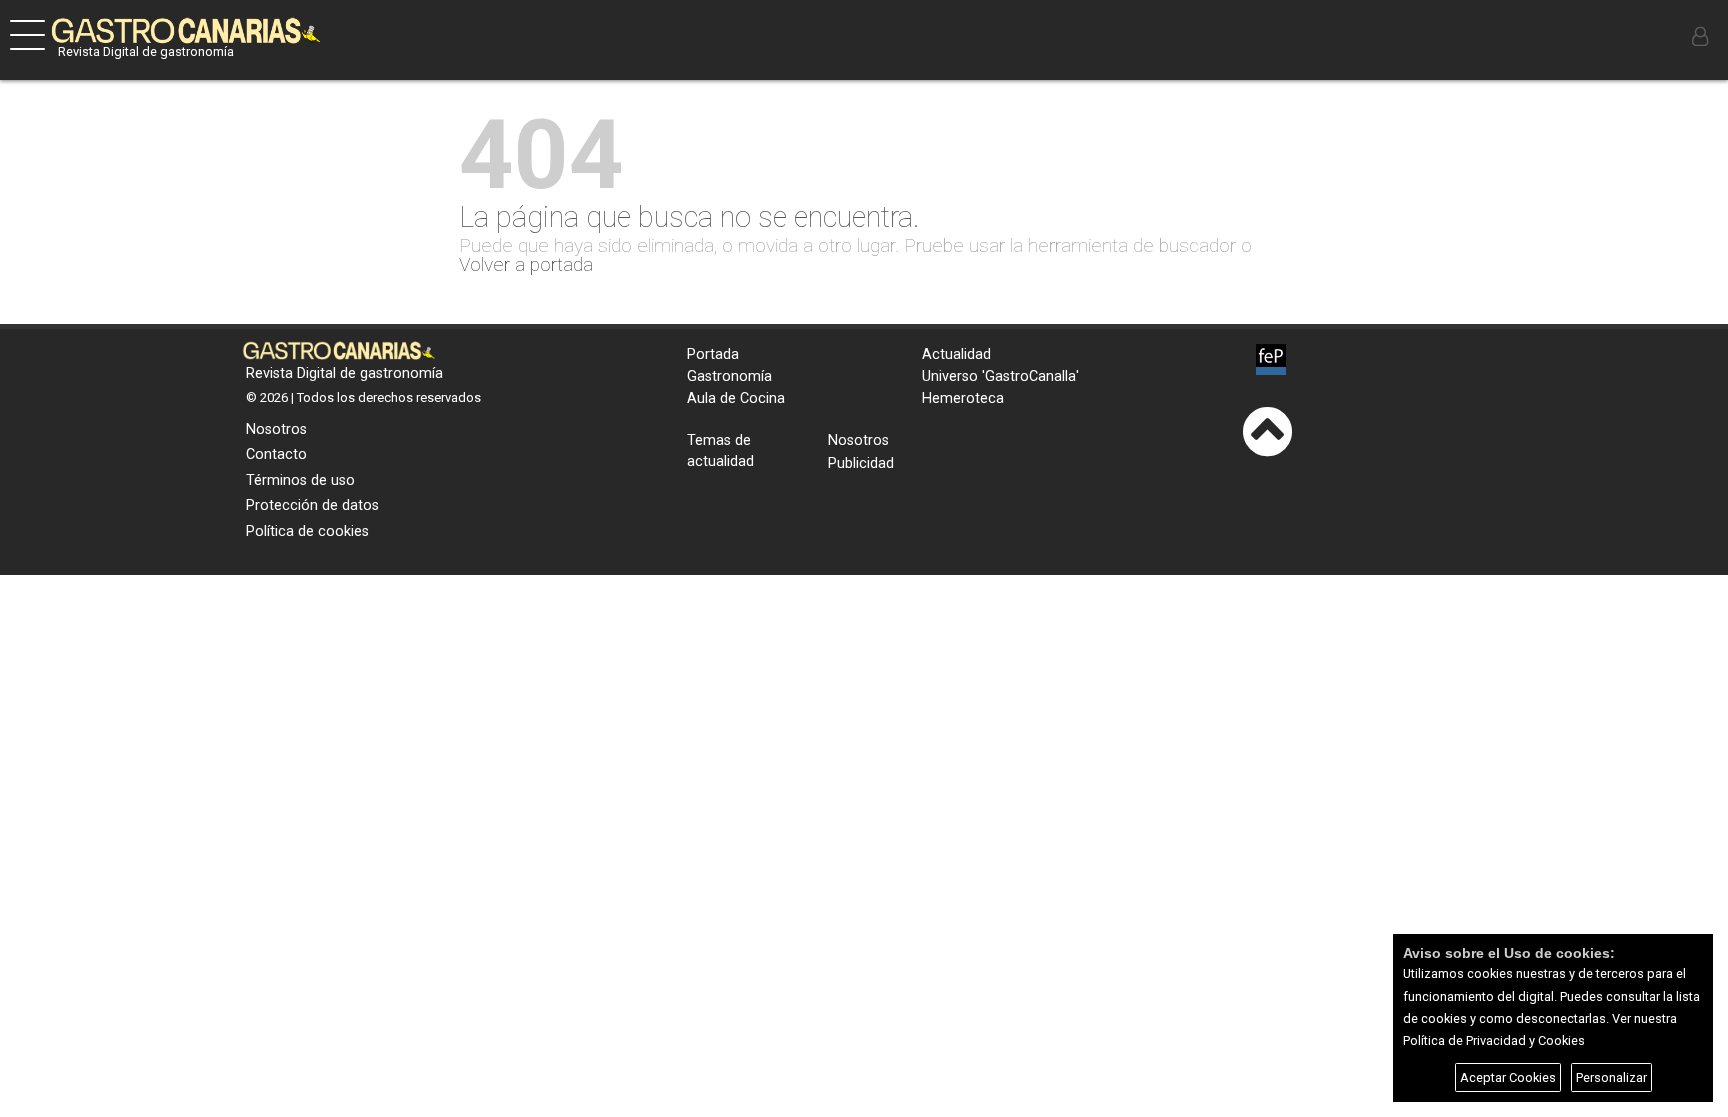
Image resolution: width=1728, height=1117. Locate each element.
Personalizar (1611, 1077)
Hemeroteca (963, 398)
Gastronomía (729, 376)
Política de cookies (307, 531)
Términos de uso (300, 480)
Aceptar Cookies (1508, 1077)
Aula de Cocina (736, 398)
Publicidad (861, 463)
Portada (713, 354)
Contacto (276, 454)
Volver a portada (526, 264)
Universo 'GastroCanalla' (1000, 376)
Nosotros (276, 429)
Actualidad (956, 354)
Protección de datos (312, 505)
